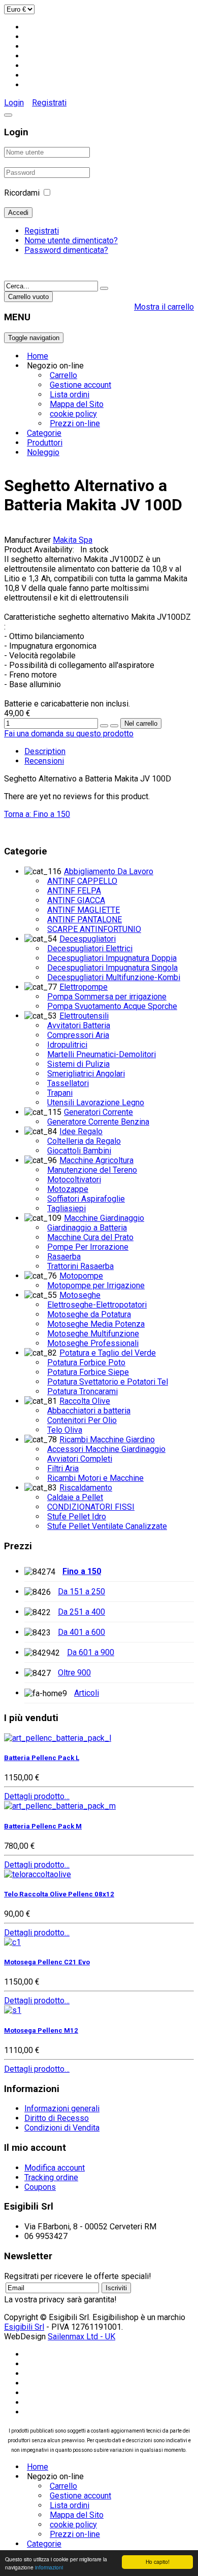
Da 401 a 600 (81, 1632)
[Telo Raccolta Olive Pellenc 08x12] (38, 1874)
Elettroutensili (84, 1016)
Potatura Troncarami (82, 1391)
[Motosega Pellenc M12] (13, 2010)
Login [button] (14, 103)
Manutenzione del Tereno (92, 1170)
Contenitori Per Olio (82, 1420)
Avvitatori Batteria (79, 1025)
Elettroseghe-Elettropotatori (97, 1305)
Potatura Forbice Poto (86, 1362)
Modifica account (55, 2168)
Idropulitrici (67, 1045)
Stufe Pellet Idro (77, 1517)
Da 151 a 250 (81, 1592)
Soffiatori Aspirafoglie (86, 1199)
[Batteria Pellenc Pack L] (58, 1738)
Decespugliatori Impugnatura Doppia (112, 958)
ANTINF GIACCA (76, 900)
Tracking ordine (51, 2177)
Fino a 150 (82, 1571)
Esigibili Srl (24, 2327)
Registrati (49, 103)
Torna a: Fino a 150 (37, 814)
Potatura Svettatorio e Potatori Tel (108, 1382)
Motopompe (81, 1276)
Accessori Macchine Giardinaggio (106, 1449)
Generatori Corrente (98, 1112)
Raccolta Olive (85, 1401)
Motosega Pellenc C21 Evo (47, 1962)
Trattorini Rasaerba (80, 1266)
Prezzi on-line (75, 423)
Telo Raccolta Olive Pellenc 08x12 (59, 1894)
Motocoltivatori (74, 1180)
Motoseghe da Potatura (89, 1314)
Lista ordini (70, 395)
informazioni (49, 2567)
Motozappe (68, 1189)
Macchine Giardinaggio (104, 1218)
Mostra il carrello (164, 307)
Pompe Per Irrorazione (88, 1247)
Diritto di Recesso (57, 2118)
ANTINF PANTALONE (85, 920)
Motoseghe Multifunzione (93, 1334)
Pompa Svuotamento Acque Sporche (112, 1006)
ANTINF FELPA (74, 891)
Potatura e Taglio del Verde (108, 1353)
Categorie (44, 433)
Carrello (63, 375)
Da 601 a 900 (91, 1652)
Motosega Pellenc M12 (41, 2030)
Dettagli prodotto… (37, 1796)
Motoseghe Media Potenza (96, 1324)
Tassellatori (68, 1083)
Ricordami (22, 193)
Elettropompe (84, 987)
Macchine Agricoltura (96, 1160)
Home (38, 356)
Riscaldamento (86, 1488)
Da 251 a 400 (81, 1612)
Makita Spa (73, 540)
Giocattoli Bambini (79, 1151)
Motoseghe (80, 1295)
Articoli (87, 1693)
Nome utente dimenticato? (71, 240)
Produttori (45, 443)
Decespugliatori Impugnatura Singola (112, 968)
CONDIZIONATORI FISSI (91, 1507)
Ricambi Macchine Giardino (107, 1440)
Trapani (60, 1093)
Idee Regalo (81, 1131)
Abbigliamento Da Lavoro (109, 871)
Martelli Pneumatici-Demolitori (102, 1054)
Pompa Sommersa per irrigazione (107, 997)
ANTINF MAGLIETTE (84, 910)
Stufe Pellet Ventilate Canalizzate (107, 1526)
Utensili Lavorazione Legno (96, 1103)
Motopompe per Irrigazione (96, 1285)
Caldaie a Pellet (75, 1497)
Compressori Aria (78, 1035)
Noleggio (43, 452)
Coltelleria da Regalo (84, 1141)
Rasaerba (64, 1257)
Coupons (40, 2187)
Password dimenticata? (66, 250)
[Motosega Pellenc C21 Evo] (12, 1942)
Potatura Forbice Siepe (88, 1372)
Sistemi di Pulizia (78, 1064)
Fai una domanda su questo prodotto (69, 734)
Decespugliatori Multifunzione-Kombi (114, 977)
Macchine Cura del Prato (90, 1237)
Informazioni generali (62, 2108)
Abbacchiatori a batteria (89, 1411)
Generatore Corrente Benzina (98, 1122)
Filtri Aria (63, 1468)
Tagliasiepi (67, 1208)
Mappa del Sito (77, 404)
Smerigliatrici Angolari (86, 1074)
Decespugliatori (88, 939)
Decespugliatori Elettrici (90, 948)
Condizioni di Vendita (62, 2128)
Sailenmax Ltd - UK (81, 2337)
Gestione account (80, 385)
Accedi (18, 213)
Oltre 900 (74, 1673)
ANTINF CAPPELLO (82, 881)
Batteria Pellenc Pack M (43, 1826)
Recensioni (44, 761)
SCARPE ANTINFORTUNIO (94, 929)
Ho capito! (158, 2562)
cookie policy (73, 414)
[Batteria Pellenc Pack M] (60, 1806)
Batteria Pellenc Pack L (42, 1758)
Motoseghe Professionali (93, 1343)
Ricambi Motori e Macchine (95, 1478)
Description (45, 751)
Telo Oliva (65, 1430)
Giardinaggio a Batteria (87, 1228)
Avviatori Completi (80, 1459)
